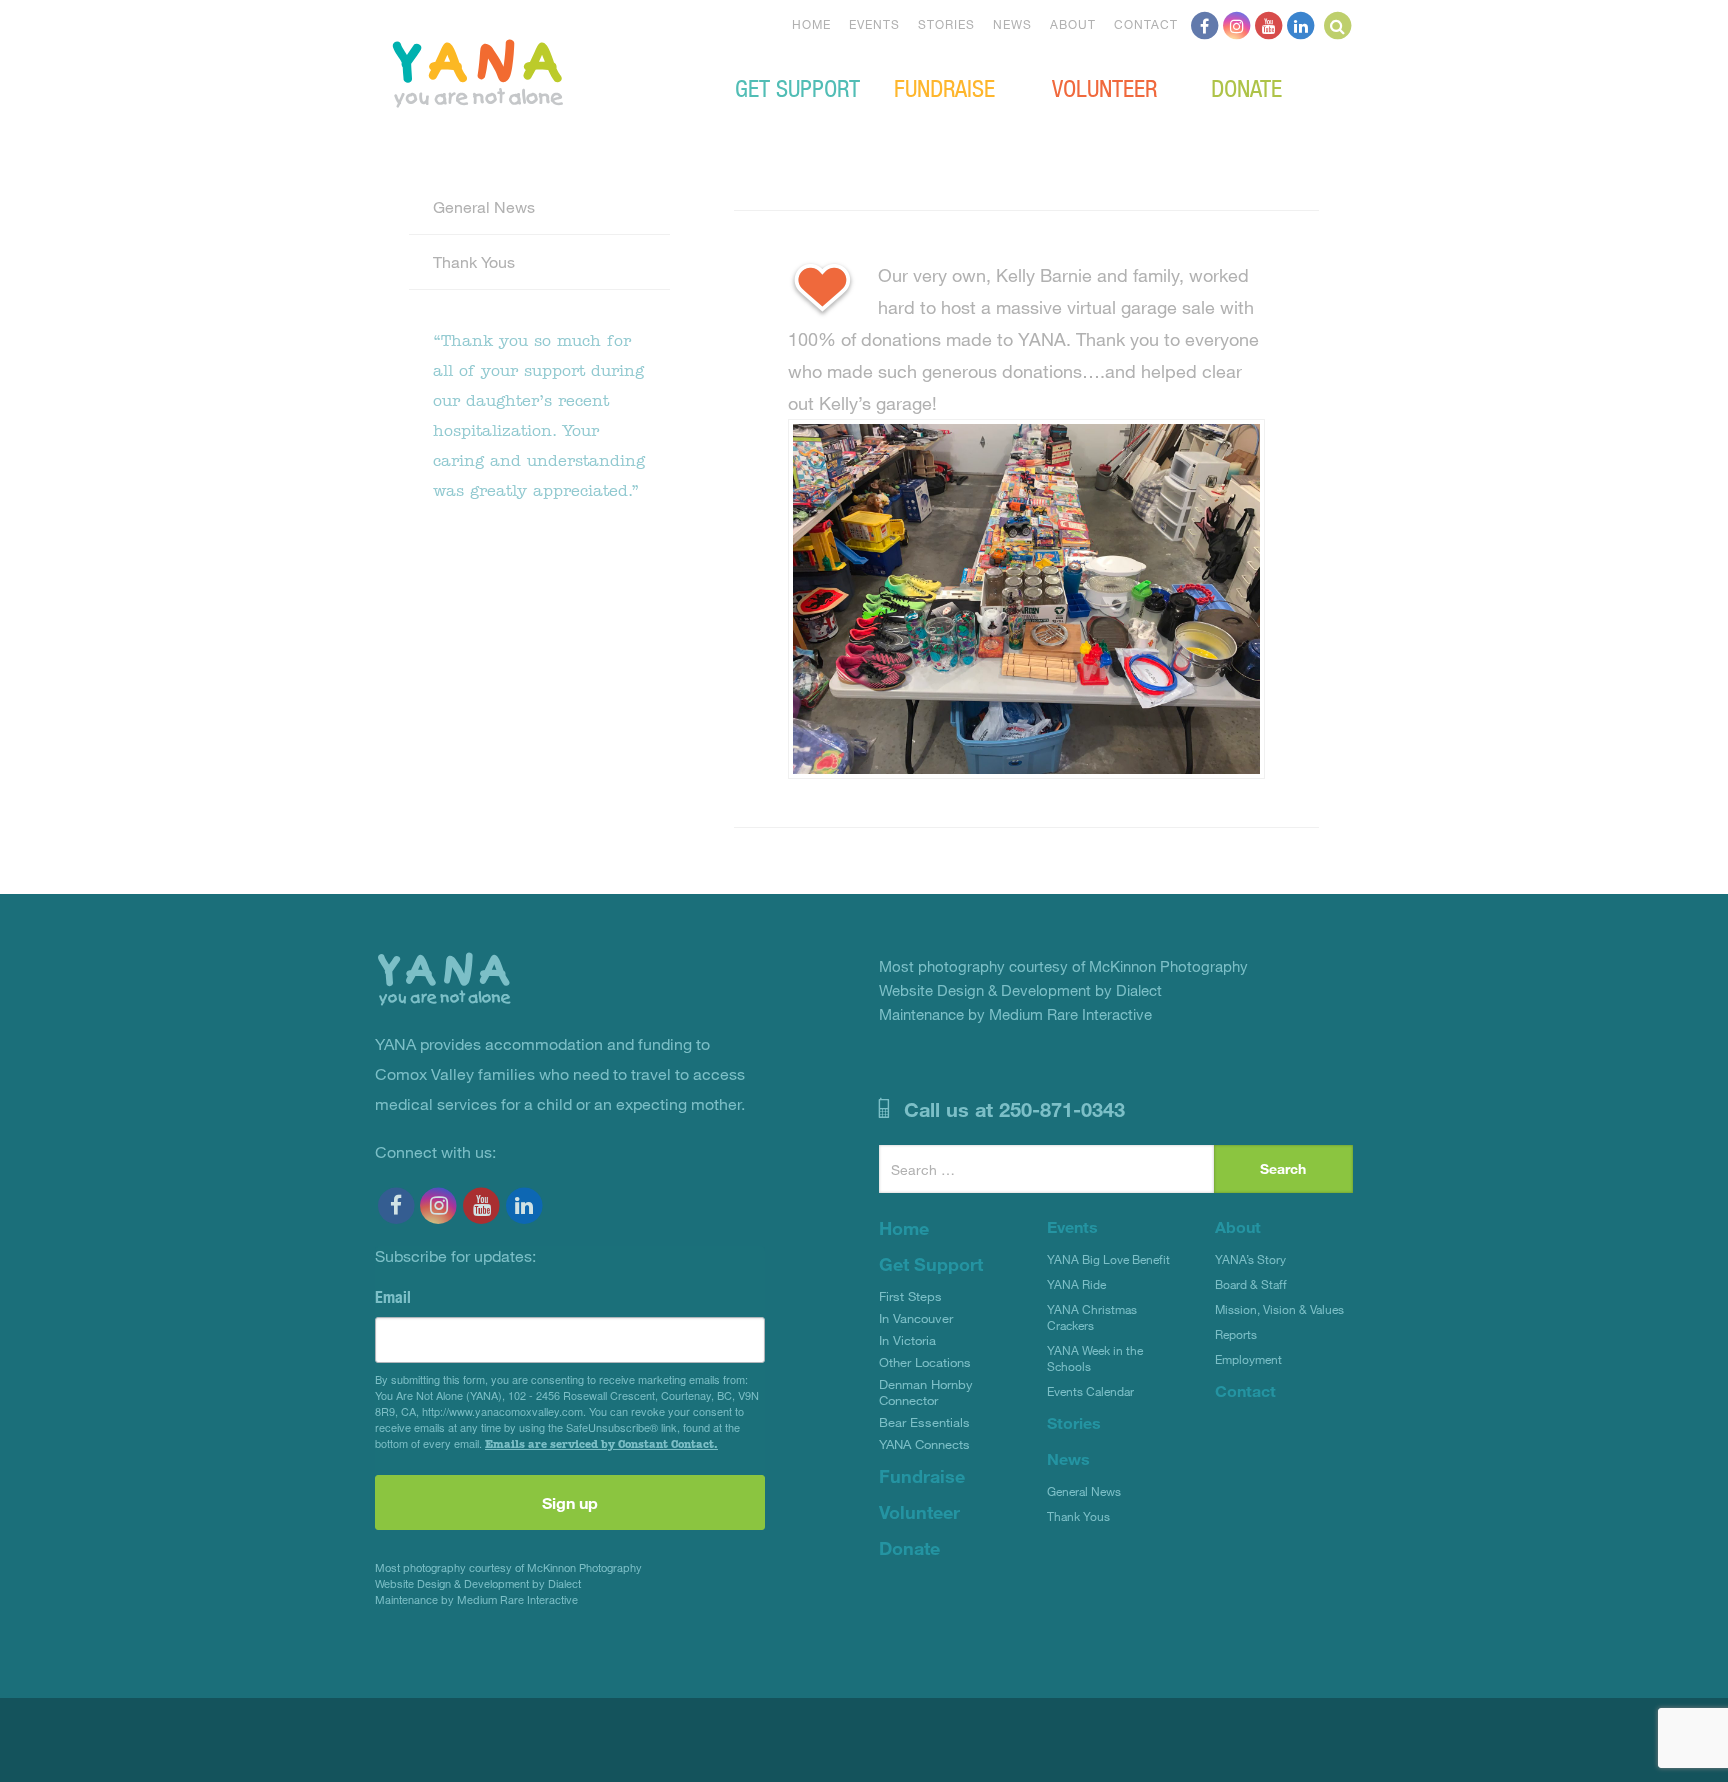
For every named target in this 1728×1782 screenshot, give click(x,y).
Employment (1248, 1359)
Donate (1246, 87)
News (1012, 24)
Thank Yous (474, 261)
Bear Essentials (924, 1422)
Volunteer (1104, 87)
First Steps (910, 1296)
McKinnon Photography (584, 1567)
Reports (1236, 1334)
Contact (1146, 24)
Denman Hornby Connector (926, 1392)
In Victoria (907, 1340)
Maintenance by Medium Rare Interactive (476, 1599)
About (1073, 24)
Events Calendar (1090, 1391)
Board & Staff (1251, 1284)
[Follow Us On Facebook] (1205, 24)
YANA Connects (924, 1444)
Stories (946, 24)
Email (393, 1297)
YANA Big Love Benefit (1108, 1259)
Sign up (570, 1502)
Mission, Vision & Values (1279, 1309)
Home (811, 24)
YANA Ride (1076, 1284)
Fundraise (944, 87)
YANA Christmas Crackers (1092, 1317)
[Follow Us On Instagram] (1237, 24)
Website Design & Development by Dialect (478, 1583)
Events (874, 24)
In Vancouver (916, 1318)
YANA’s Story (1250, 1259)
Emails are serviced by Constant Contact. (601, 1444)
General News (484, 206)
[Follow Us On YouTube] (1269, 24)
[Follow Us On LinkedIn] (1301, 24)
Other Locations (925, 1362)
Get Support (797, 87)
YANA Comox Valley (545, 71)
